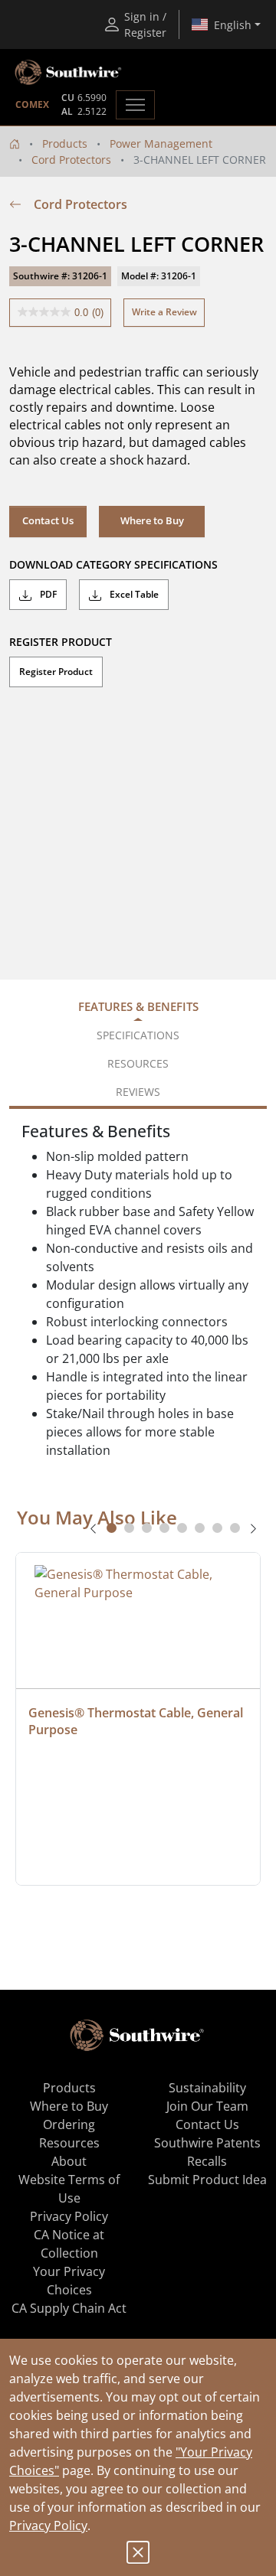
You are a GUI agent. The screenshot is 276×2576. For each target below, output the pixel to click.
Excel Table (133, 594)
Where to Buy (69, 2106)
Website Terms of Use (69, 2189)
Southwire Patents (207, 2143)
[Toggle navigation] (135, 105)
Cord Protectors (71, 160)
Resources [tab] (138, 1063)
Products (65, 143)
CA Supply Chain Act (69, 2308)
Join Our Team (207, 2106)
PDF (47, 594)
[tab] (112, 1528)
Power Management (161, 143)
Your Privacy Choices (69, 2281)
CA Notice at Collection (69, 2244)
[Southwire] (69, 73)
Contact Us (48, 520)
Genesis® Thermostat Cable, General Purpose (137, 1721)
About (69, 2161)
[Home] (15, 143)
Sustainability (207, 2088)
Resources (69, 2143)
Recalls (207, 2161)
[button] (152, 521)
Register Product (56, 672)
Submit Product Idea (207, 2180)
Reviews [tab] (138, 1092)
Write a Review (164, 312)
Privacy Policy (48, 2525)
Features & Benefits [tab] (138, 1006)
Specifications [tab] (138, 1035)
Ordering (69, 2124)
